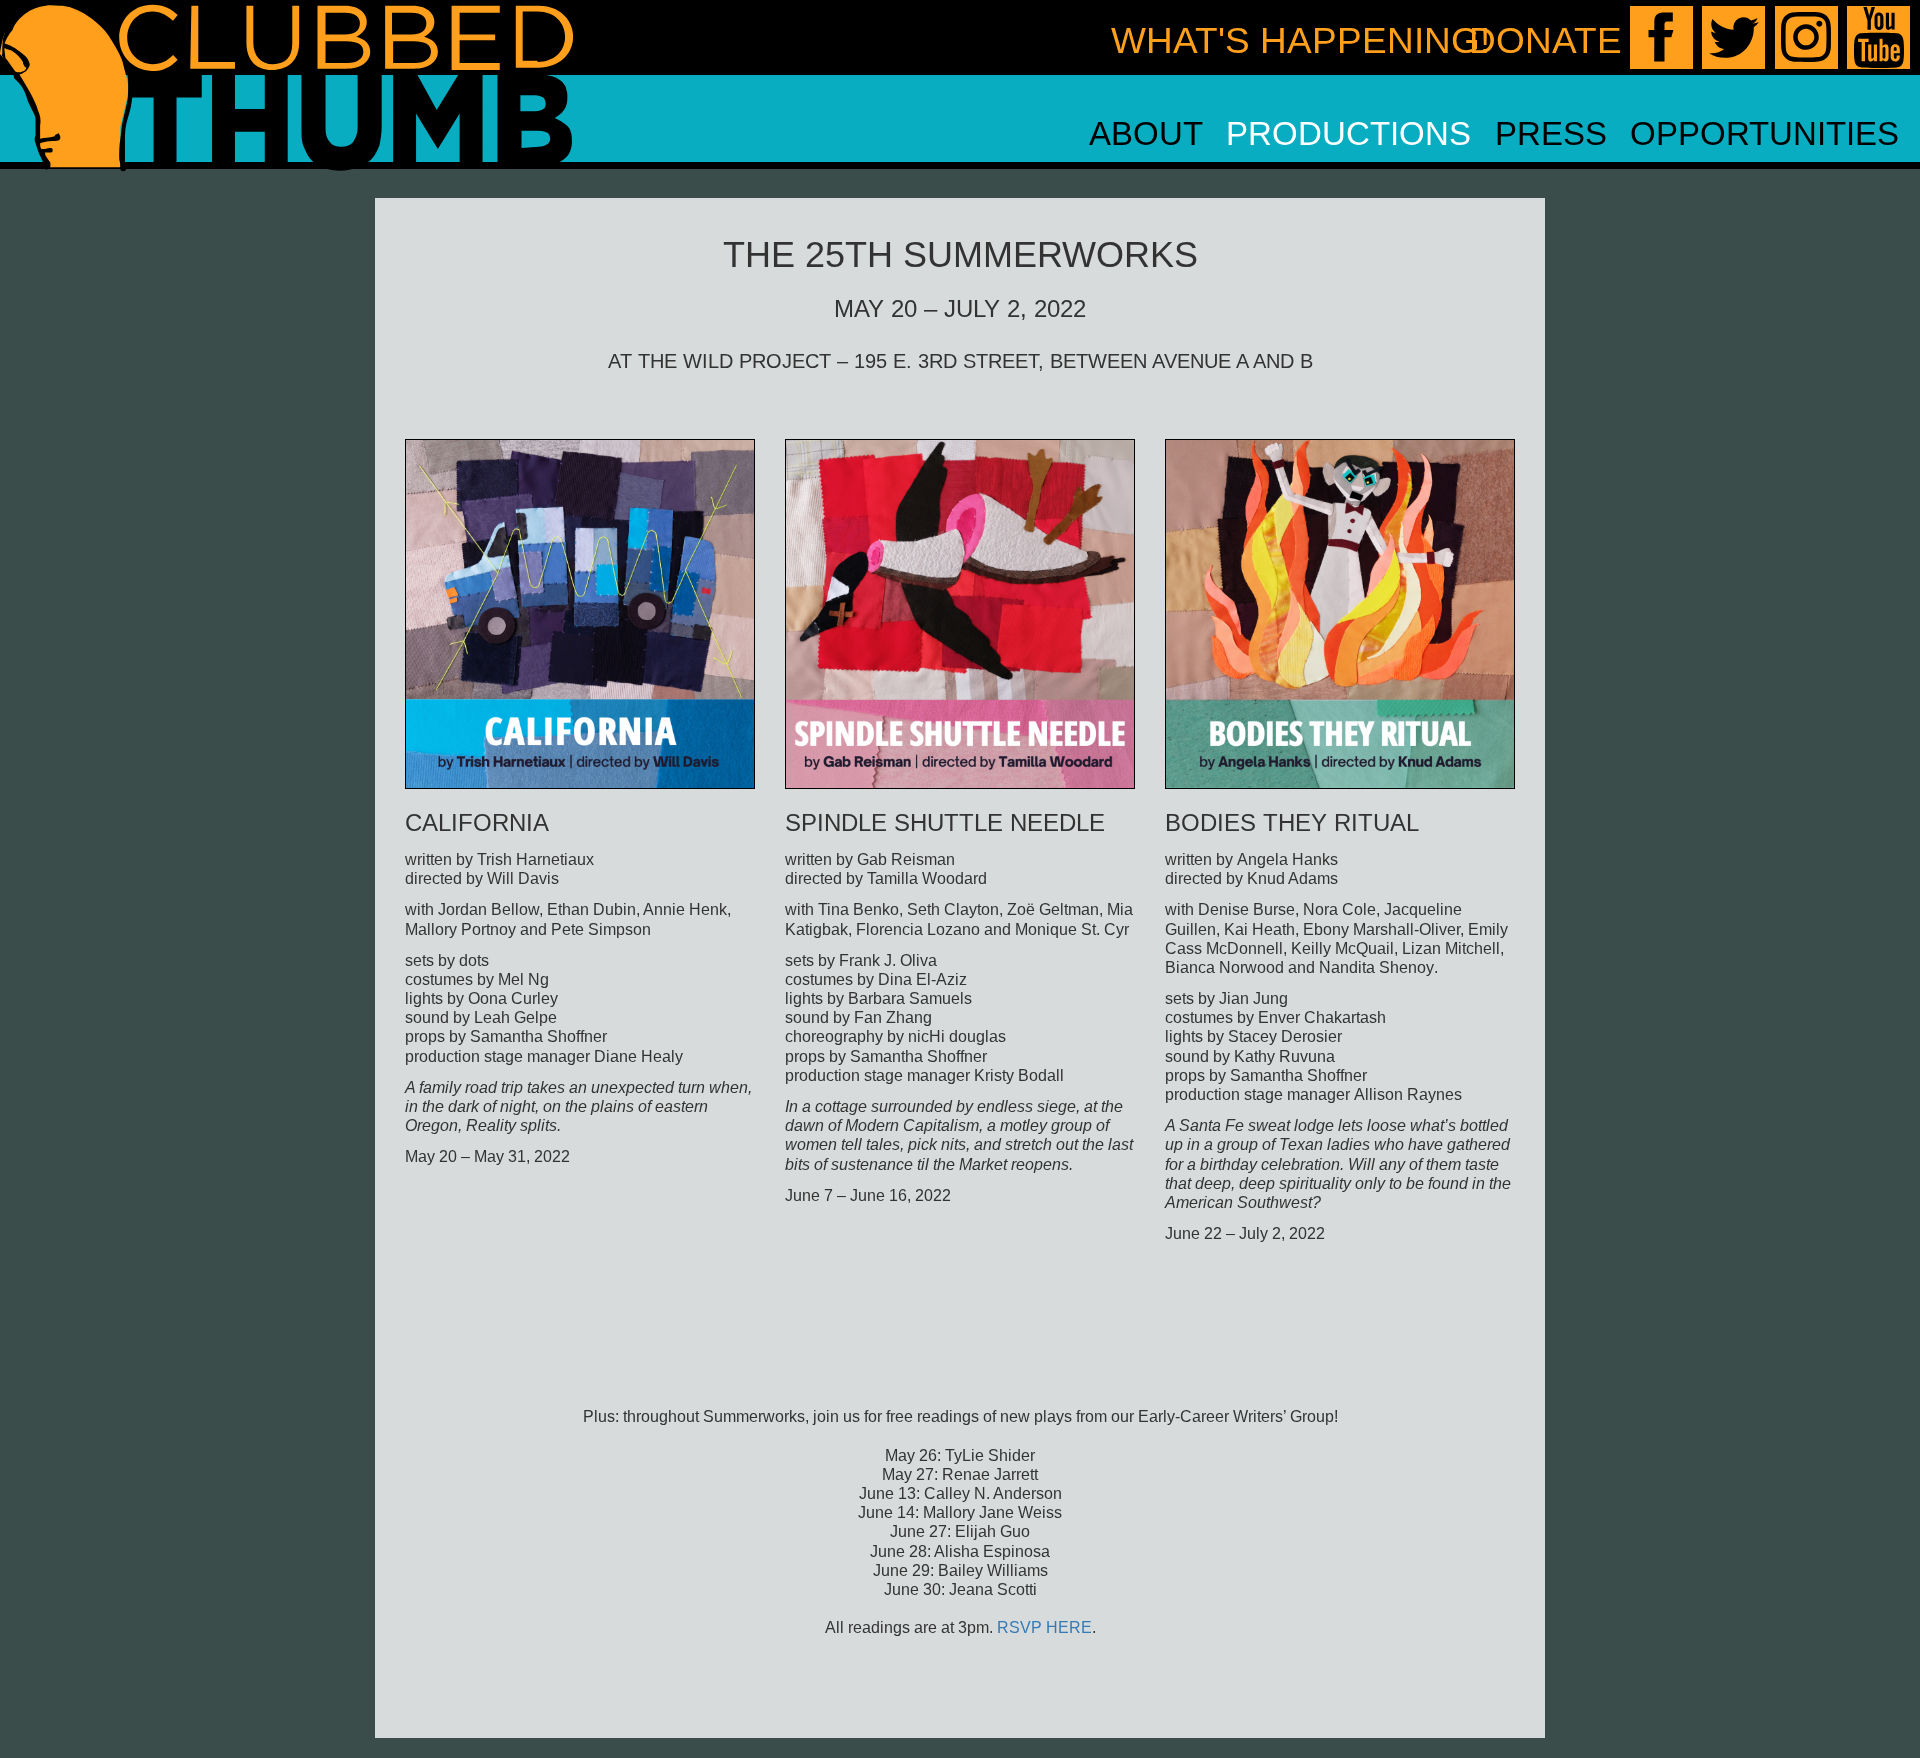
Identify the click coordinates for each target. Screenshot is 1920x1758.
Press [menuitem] (1551, 133)
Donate (1545, 40)
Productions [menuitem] (1348, 133)
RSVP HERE (1044, 1627)
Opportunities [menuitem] (1764, 133)
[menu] (1494, 134)
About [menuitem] (1146, 133)
